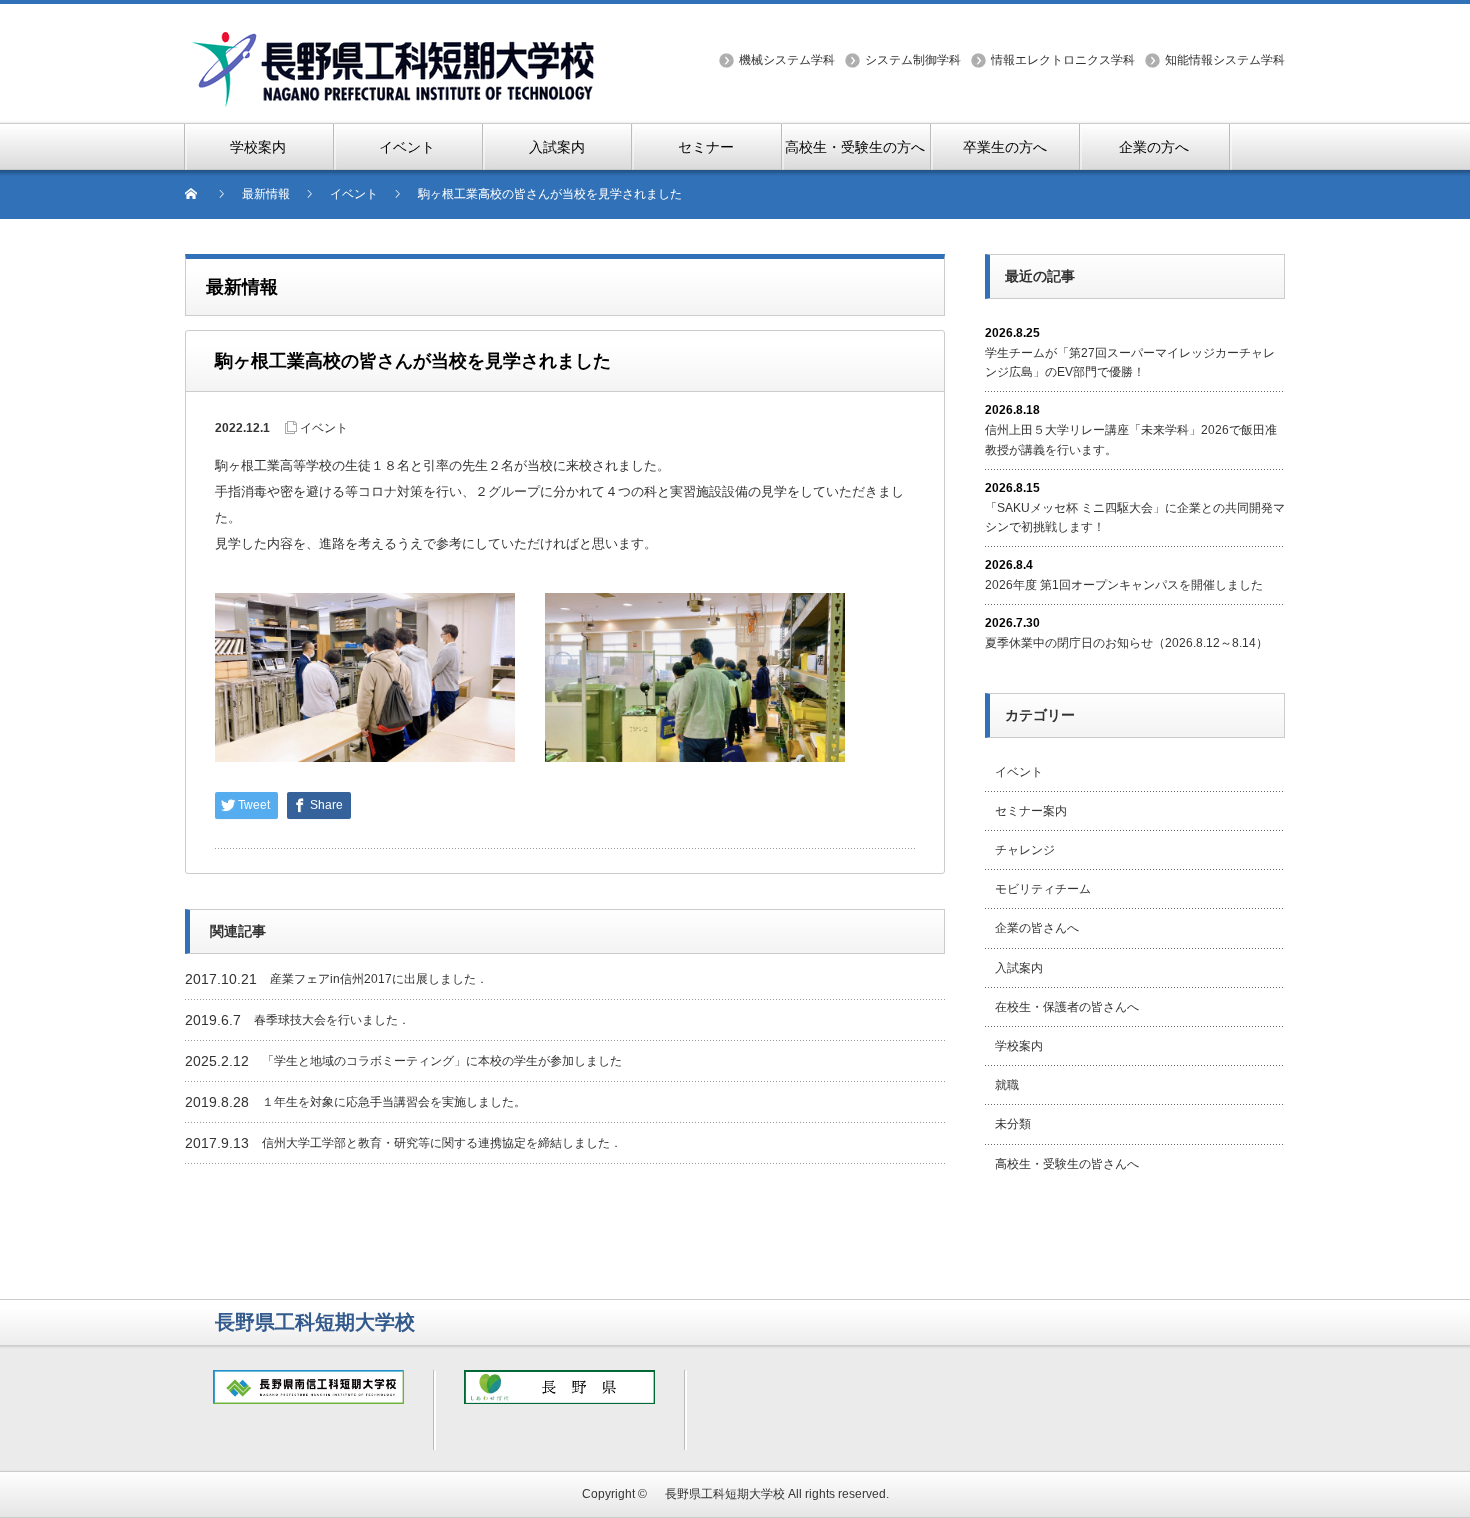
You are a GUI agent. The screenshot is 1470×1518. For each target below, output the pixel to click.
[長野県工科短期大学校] (395, 41)
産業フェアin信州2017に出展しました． (379, 979)
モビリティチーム (1043, 889)
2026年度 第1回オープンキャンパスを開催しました (1124, 585)
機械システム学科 (787, 60)
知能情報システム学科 (1225, 60)
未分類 (1013, 1124)
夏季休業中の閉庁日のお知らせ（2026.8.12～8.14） (1126, 643)
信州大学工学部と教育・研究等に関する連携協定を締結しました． (442, 1143)
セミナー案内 (1031, 811)
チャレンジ (1025, 850)
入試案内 (1019, 968)
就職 (1007, 1085)
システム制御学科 (913, 60)
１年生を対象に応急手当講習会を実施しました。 (394, 1102)
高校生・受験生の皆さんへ (1067, 1164)
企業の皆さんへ (1037, 928)
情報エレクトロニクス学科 (1063, 60)
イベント (324, 428)
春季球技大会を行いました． (332, 1020)
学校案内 (1019, 1046)
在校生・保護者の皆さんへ (1067, 1007)
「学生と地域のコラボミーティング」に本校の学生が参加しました (442, 1061)
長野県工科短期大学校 (719, 1494)
